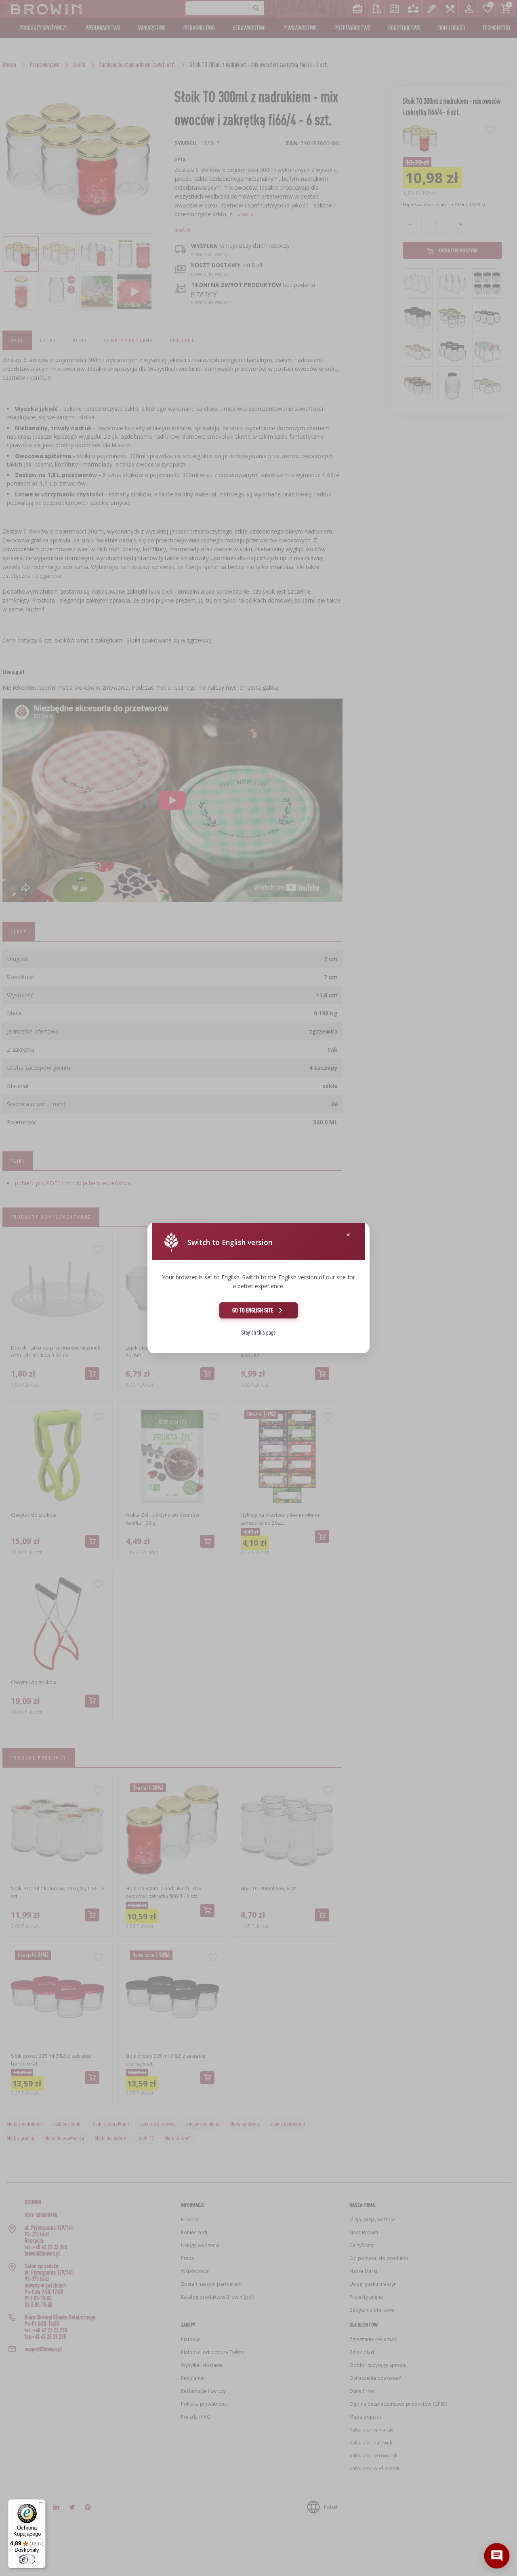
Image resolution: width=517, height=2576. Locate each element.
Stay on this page (258, 1332)
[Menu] (41, 2504)
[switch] (27, 2559)
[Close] (348, 1235)
